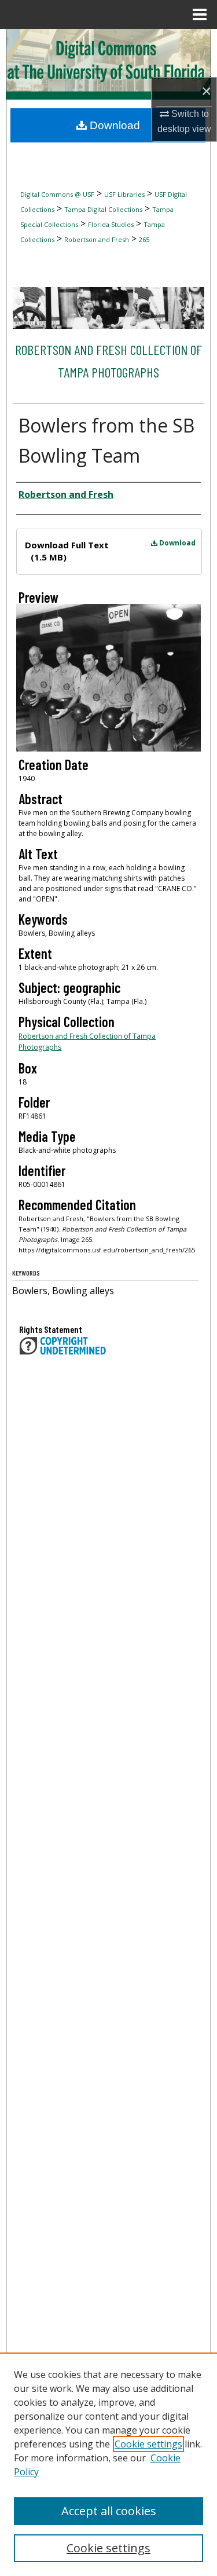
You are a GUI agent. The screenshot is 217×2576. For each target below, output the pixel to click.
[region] (108, 2464)
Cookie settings (148, 2444)
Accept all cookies (109, 2511)
